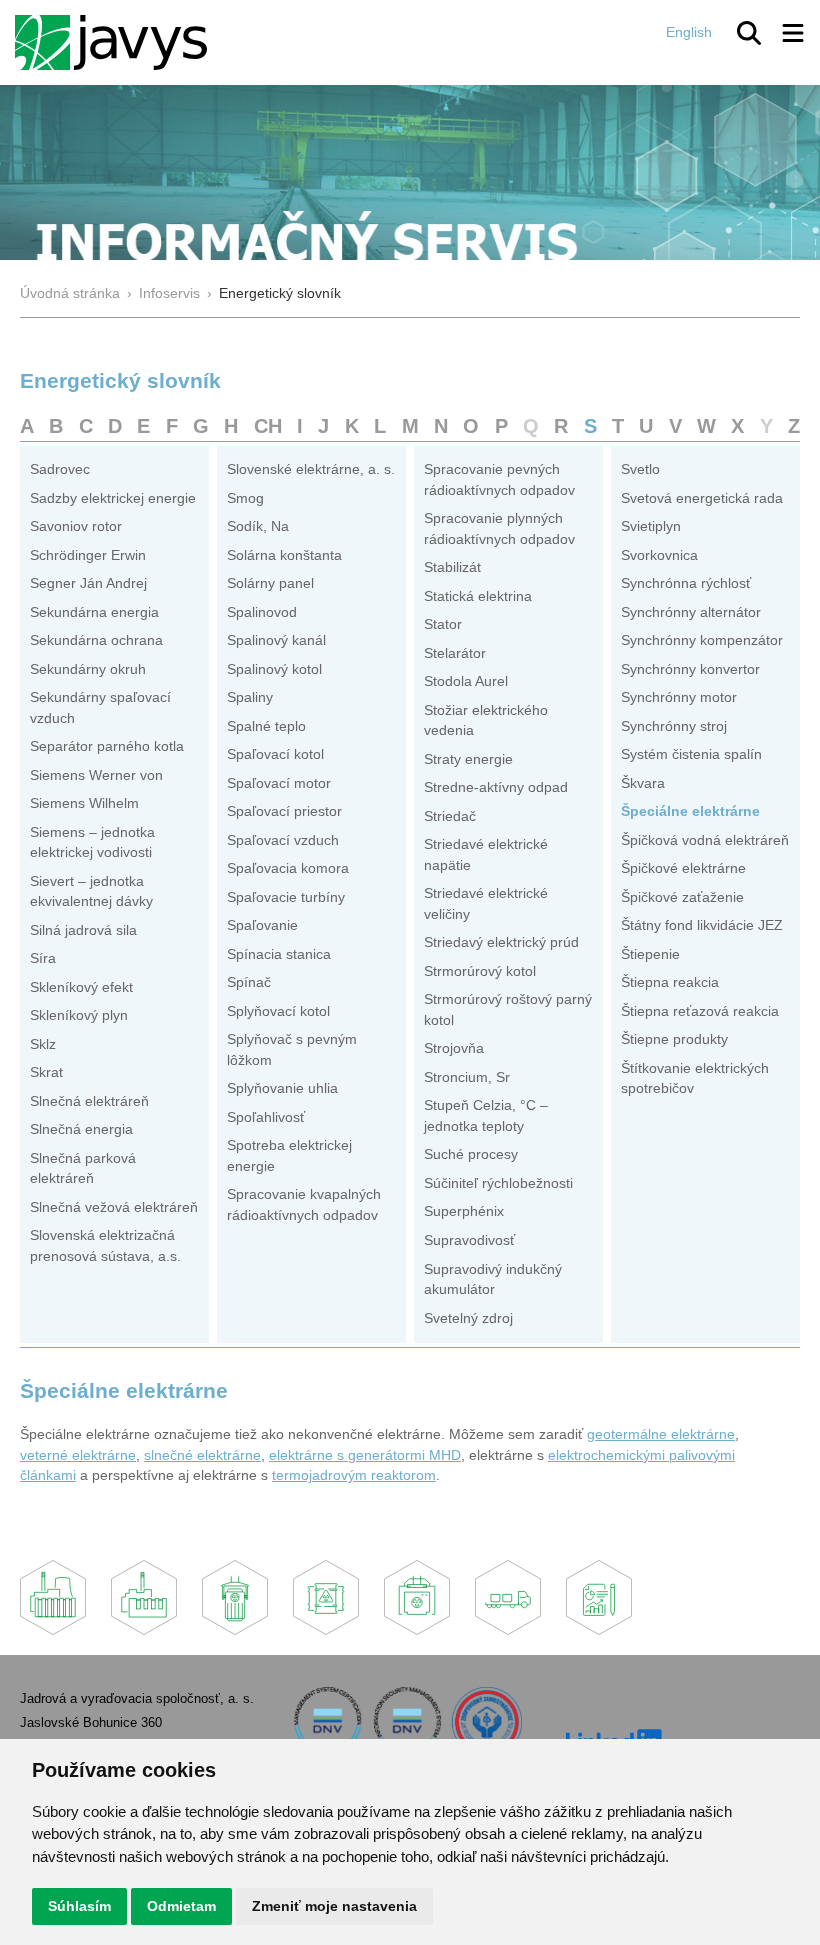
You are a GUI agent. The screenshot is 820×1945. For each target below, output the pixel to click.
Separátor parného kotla (107, 746)
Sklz (43, 1044)
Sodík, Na (258, 526)
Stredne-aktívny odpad (496, 787)
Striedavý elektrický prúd (501, 942)
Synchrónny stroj (674, 726)
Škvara (643, 783)
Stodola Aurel (466, 681)
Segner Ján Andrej (88, 583)
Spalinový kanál (276, 640)
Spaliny (250, 697)
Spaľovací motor (279, 783)
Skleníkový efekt (81, 987)
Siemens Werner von (96, 775)
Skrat (46, 1072)
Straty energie (468, 759)
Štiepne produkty (674, 1039)
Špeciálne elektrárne (690, 811)
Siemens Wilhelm (84, 803)
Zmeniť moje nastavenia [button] (334, 1906)
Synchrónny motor (679, 697)
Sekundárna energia (94, 612)
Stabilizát (452, 567)
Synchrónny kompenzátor (702, 640)
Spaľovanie (262, 925)
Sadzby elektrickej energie (113, 498)
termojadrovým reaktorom (354, 1475)
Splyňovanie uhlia (282, 1088)
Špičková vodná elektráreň (705, 840)
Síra (43, 958)
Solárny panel (270, 583)
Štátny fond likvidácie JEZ (702, 925)
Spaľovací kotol (275, 754)
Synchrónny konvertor (690, 669)
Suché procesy (471, 1154)
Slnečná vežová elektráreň (114, 1207)
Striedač (450, 816)
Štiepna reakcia (670, 982)
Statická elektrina (478, 596)
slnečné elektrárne (202, 1455)
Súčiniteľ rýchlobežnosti (498, 1183)
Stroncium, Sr (467, 1077)
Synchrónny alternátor (691, 612)
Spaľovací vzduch (283, 840)
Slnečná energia (81, 1129)
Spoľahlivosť (266, 1117)
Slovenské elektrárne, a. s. (311, 469)
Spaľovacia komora (288, 868)
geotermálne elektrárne (661, 1434)
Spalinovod (262, 612)
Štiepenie (650, 954)
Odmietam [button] (181, 1906)
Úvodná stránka (70, 293)
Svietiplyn (651, 526)
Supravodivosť (469, 1240)
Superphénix (464, 1211)
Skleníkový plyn (79, 1015)
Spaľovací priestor (284, 811)
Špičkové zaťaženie (682, 897)
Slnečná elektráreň (89, 1101)
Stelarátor (455, 653)
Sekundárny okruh (88, 669)
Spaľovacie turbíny (286, 897)
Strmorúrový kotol (480, 971)
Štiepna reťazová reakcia (700, 1011)
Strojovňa (454, 1048)
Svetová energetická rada (702, 498)
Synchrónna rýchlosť (686, 583)
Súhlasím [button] (79, 1906)
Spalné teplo (266, 726)
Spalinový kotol (274, 669)
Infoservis (169, 293)
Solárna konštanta (284, 555)
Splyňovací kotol (278, 1011)
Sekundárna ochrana (96, 640)
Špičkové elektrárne (683, 868)
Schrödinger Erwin (88, 555)
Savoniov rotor (76, 526)
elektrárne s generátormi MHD (365, 1455)
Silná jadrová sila (83, 930)
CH (268, 426)
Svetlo (640, 469)
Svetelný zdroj (468, 1318)
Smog (245, 498)
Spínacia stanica (279, 954)
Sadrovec (60, 469)
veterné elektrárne (78, 1455)
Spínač (249, 982)
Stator (443, 624)
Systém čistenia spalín (691, 754)
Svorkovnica (659, 555)
